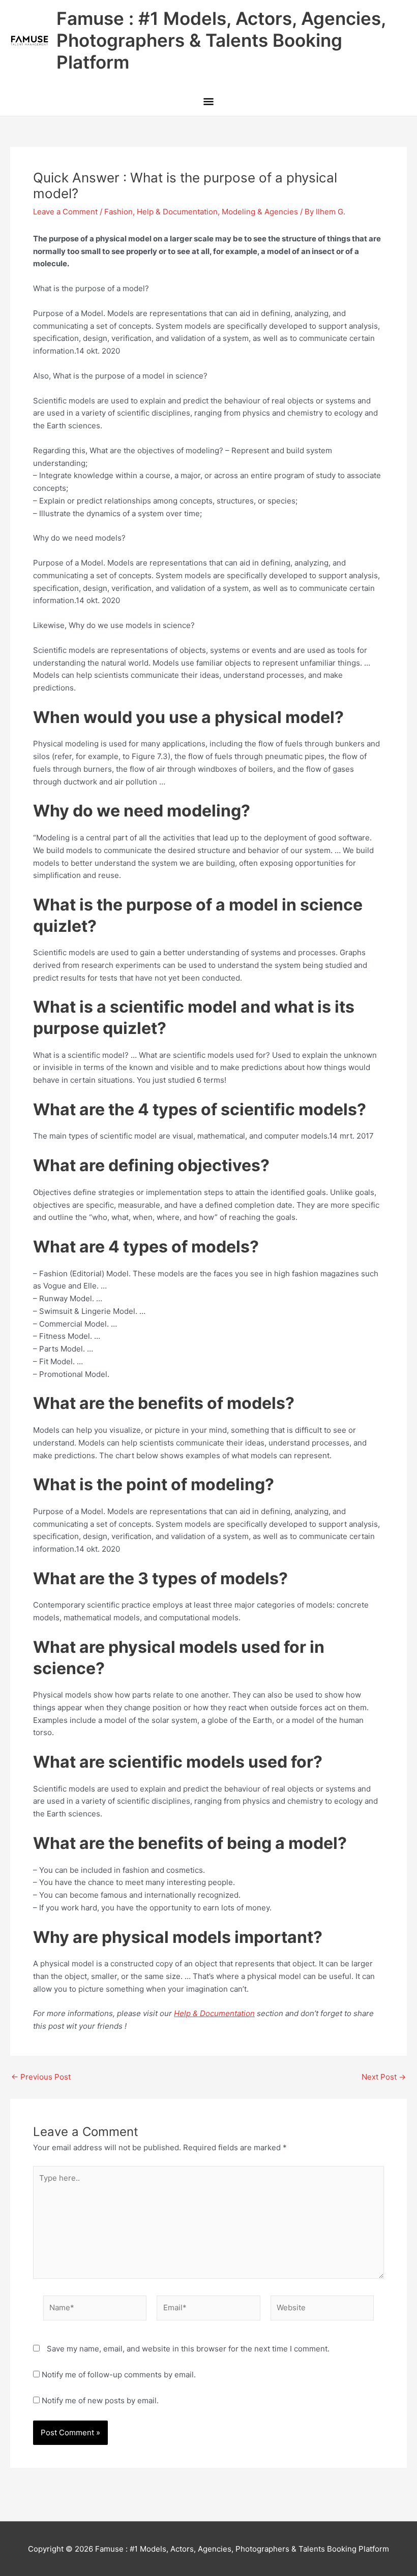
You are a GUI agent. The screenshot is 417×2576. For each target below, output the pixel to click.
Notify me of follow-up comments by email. (119, 2375)
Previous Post (41, 2077)
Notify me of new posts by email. (100, 2400)
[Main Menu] (208, 102)
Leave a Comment (65, 212)
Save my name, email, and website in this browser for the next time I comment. (188, 2349)
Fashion (118, 212)
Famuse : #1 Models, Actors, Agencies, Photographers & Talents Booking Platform (221, 40)
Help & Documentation (177, 212)
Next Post (384, 2077)
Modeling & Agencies (260, 212)
